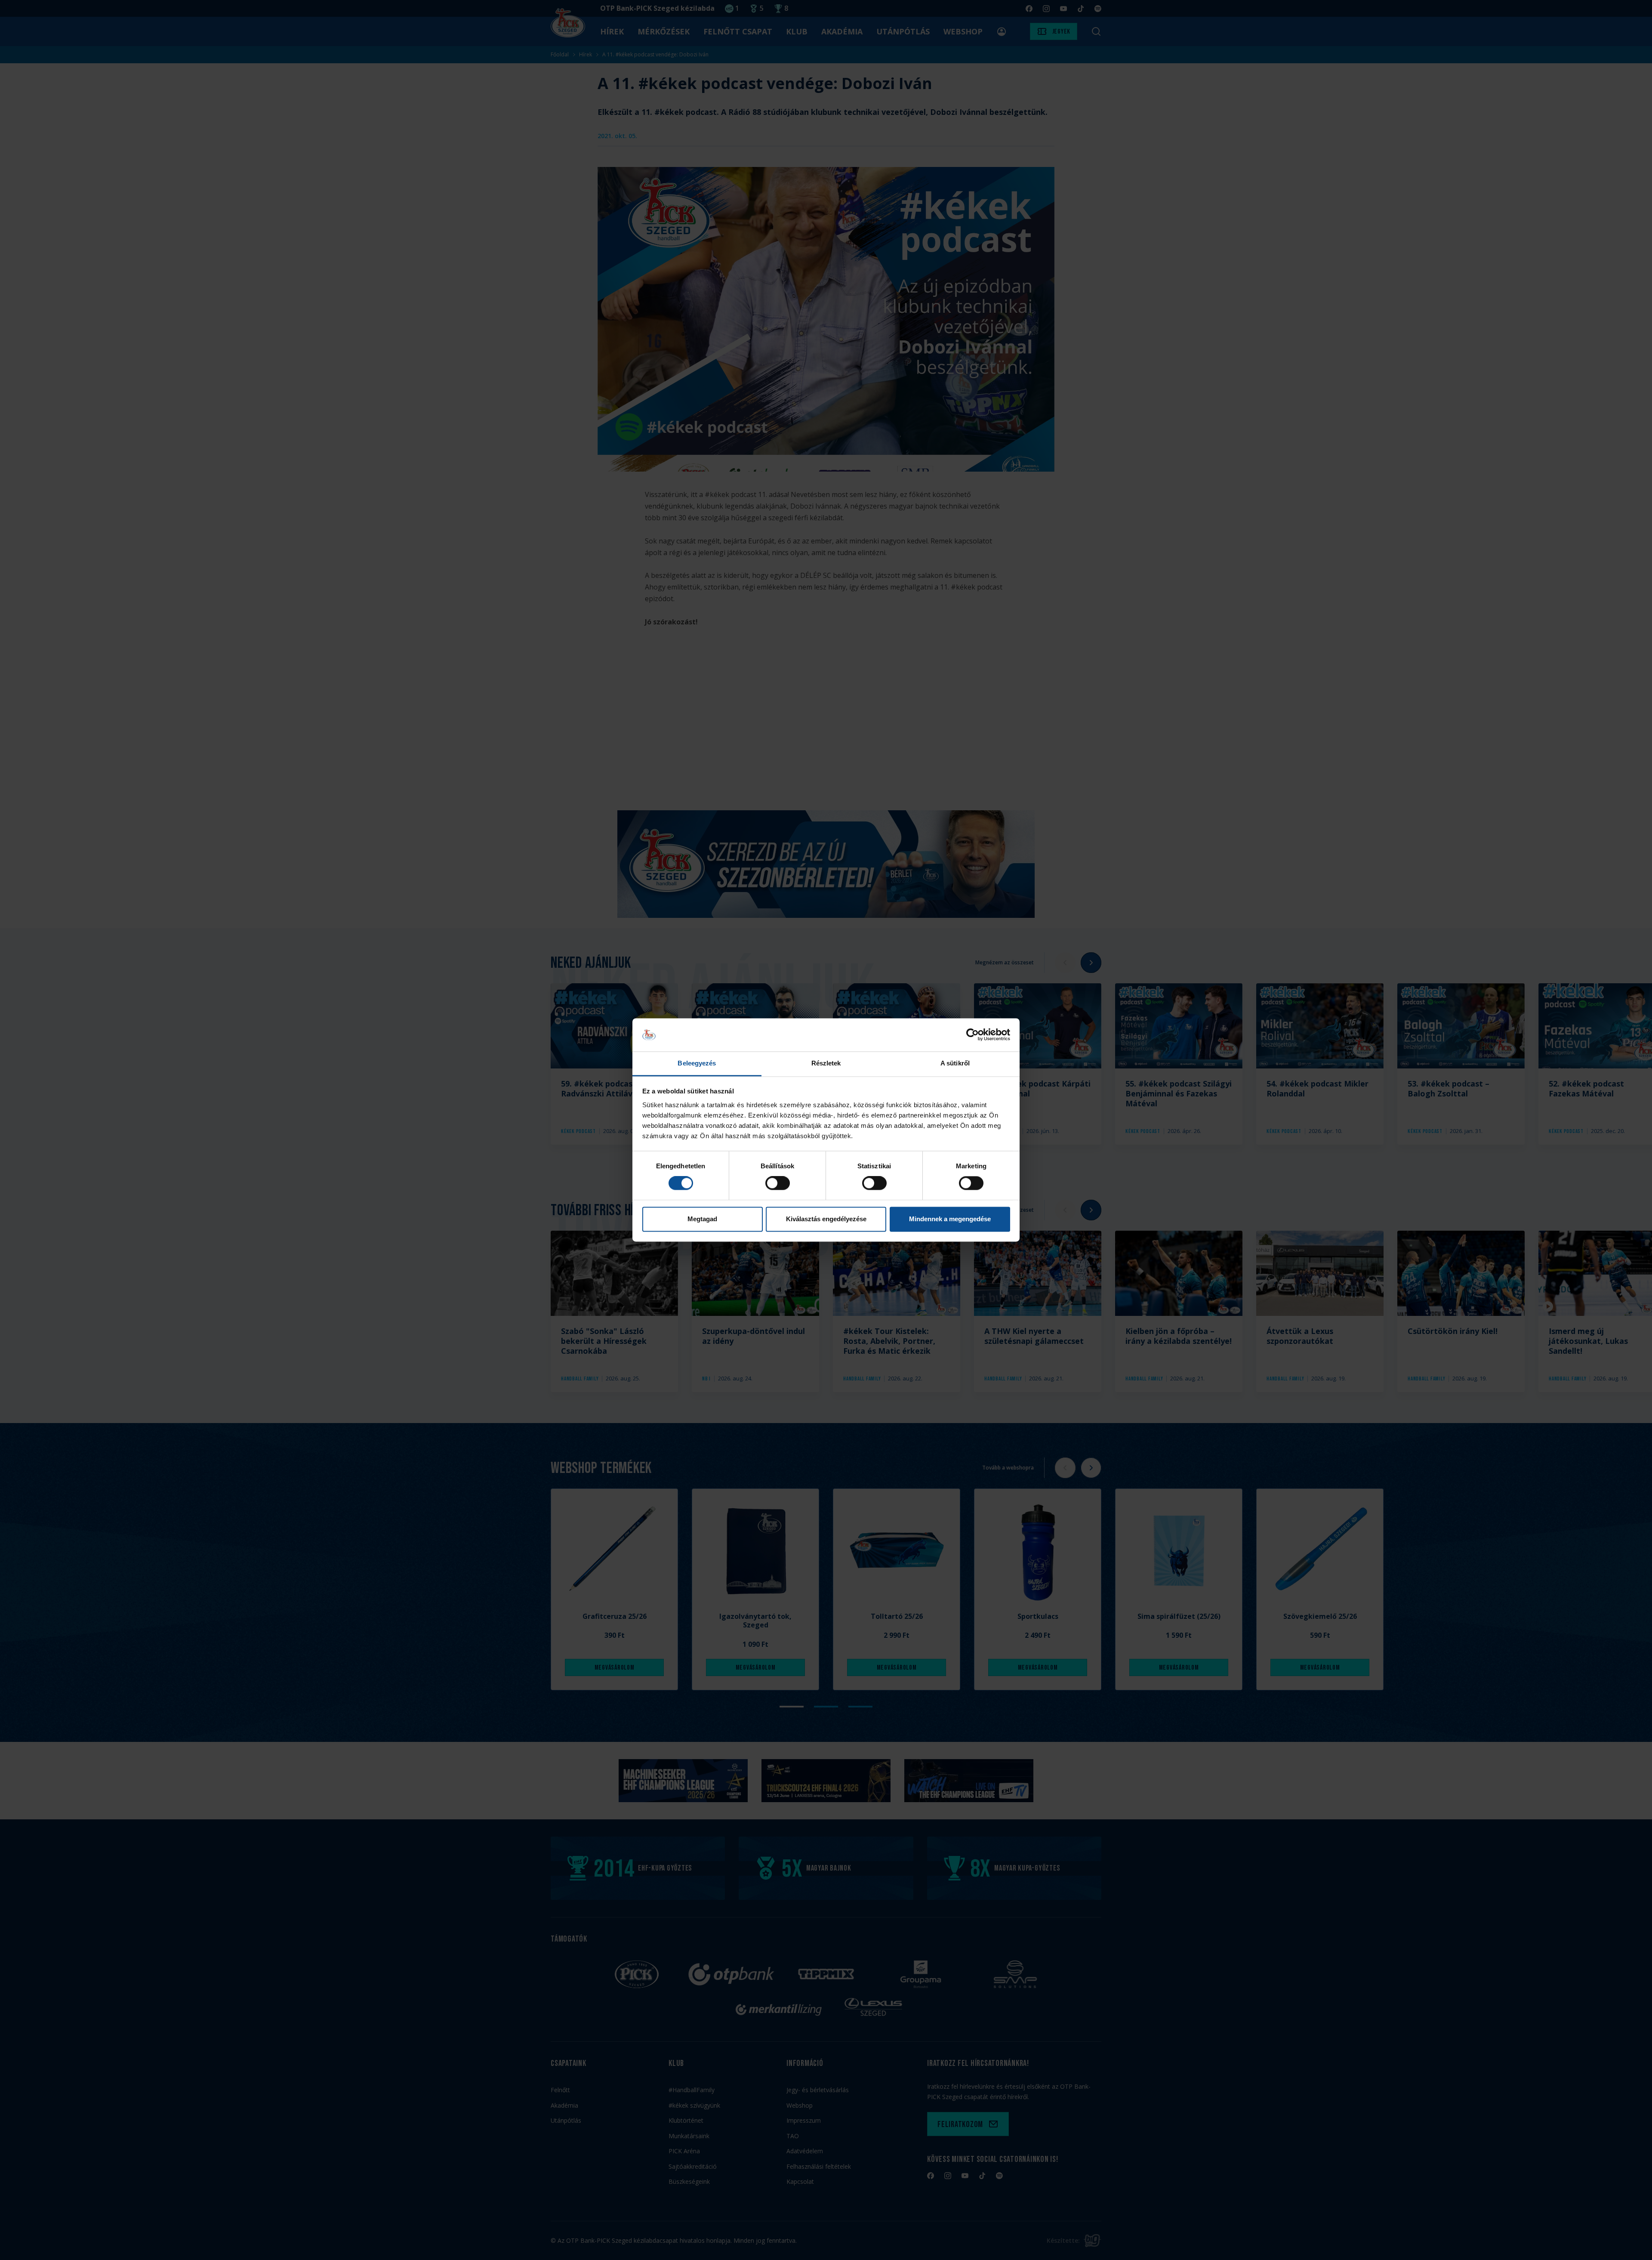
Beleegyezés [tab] (697, 1063)
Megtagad (702, 1219)
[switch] (778, 1183)
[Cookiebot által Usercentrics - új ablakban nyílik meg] (972, 1035)
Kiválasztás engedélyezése (826, 1219)
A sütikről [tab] (955, 1063)
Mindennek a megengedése (950, 1219)
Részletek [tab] (826, 1063)
